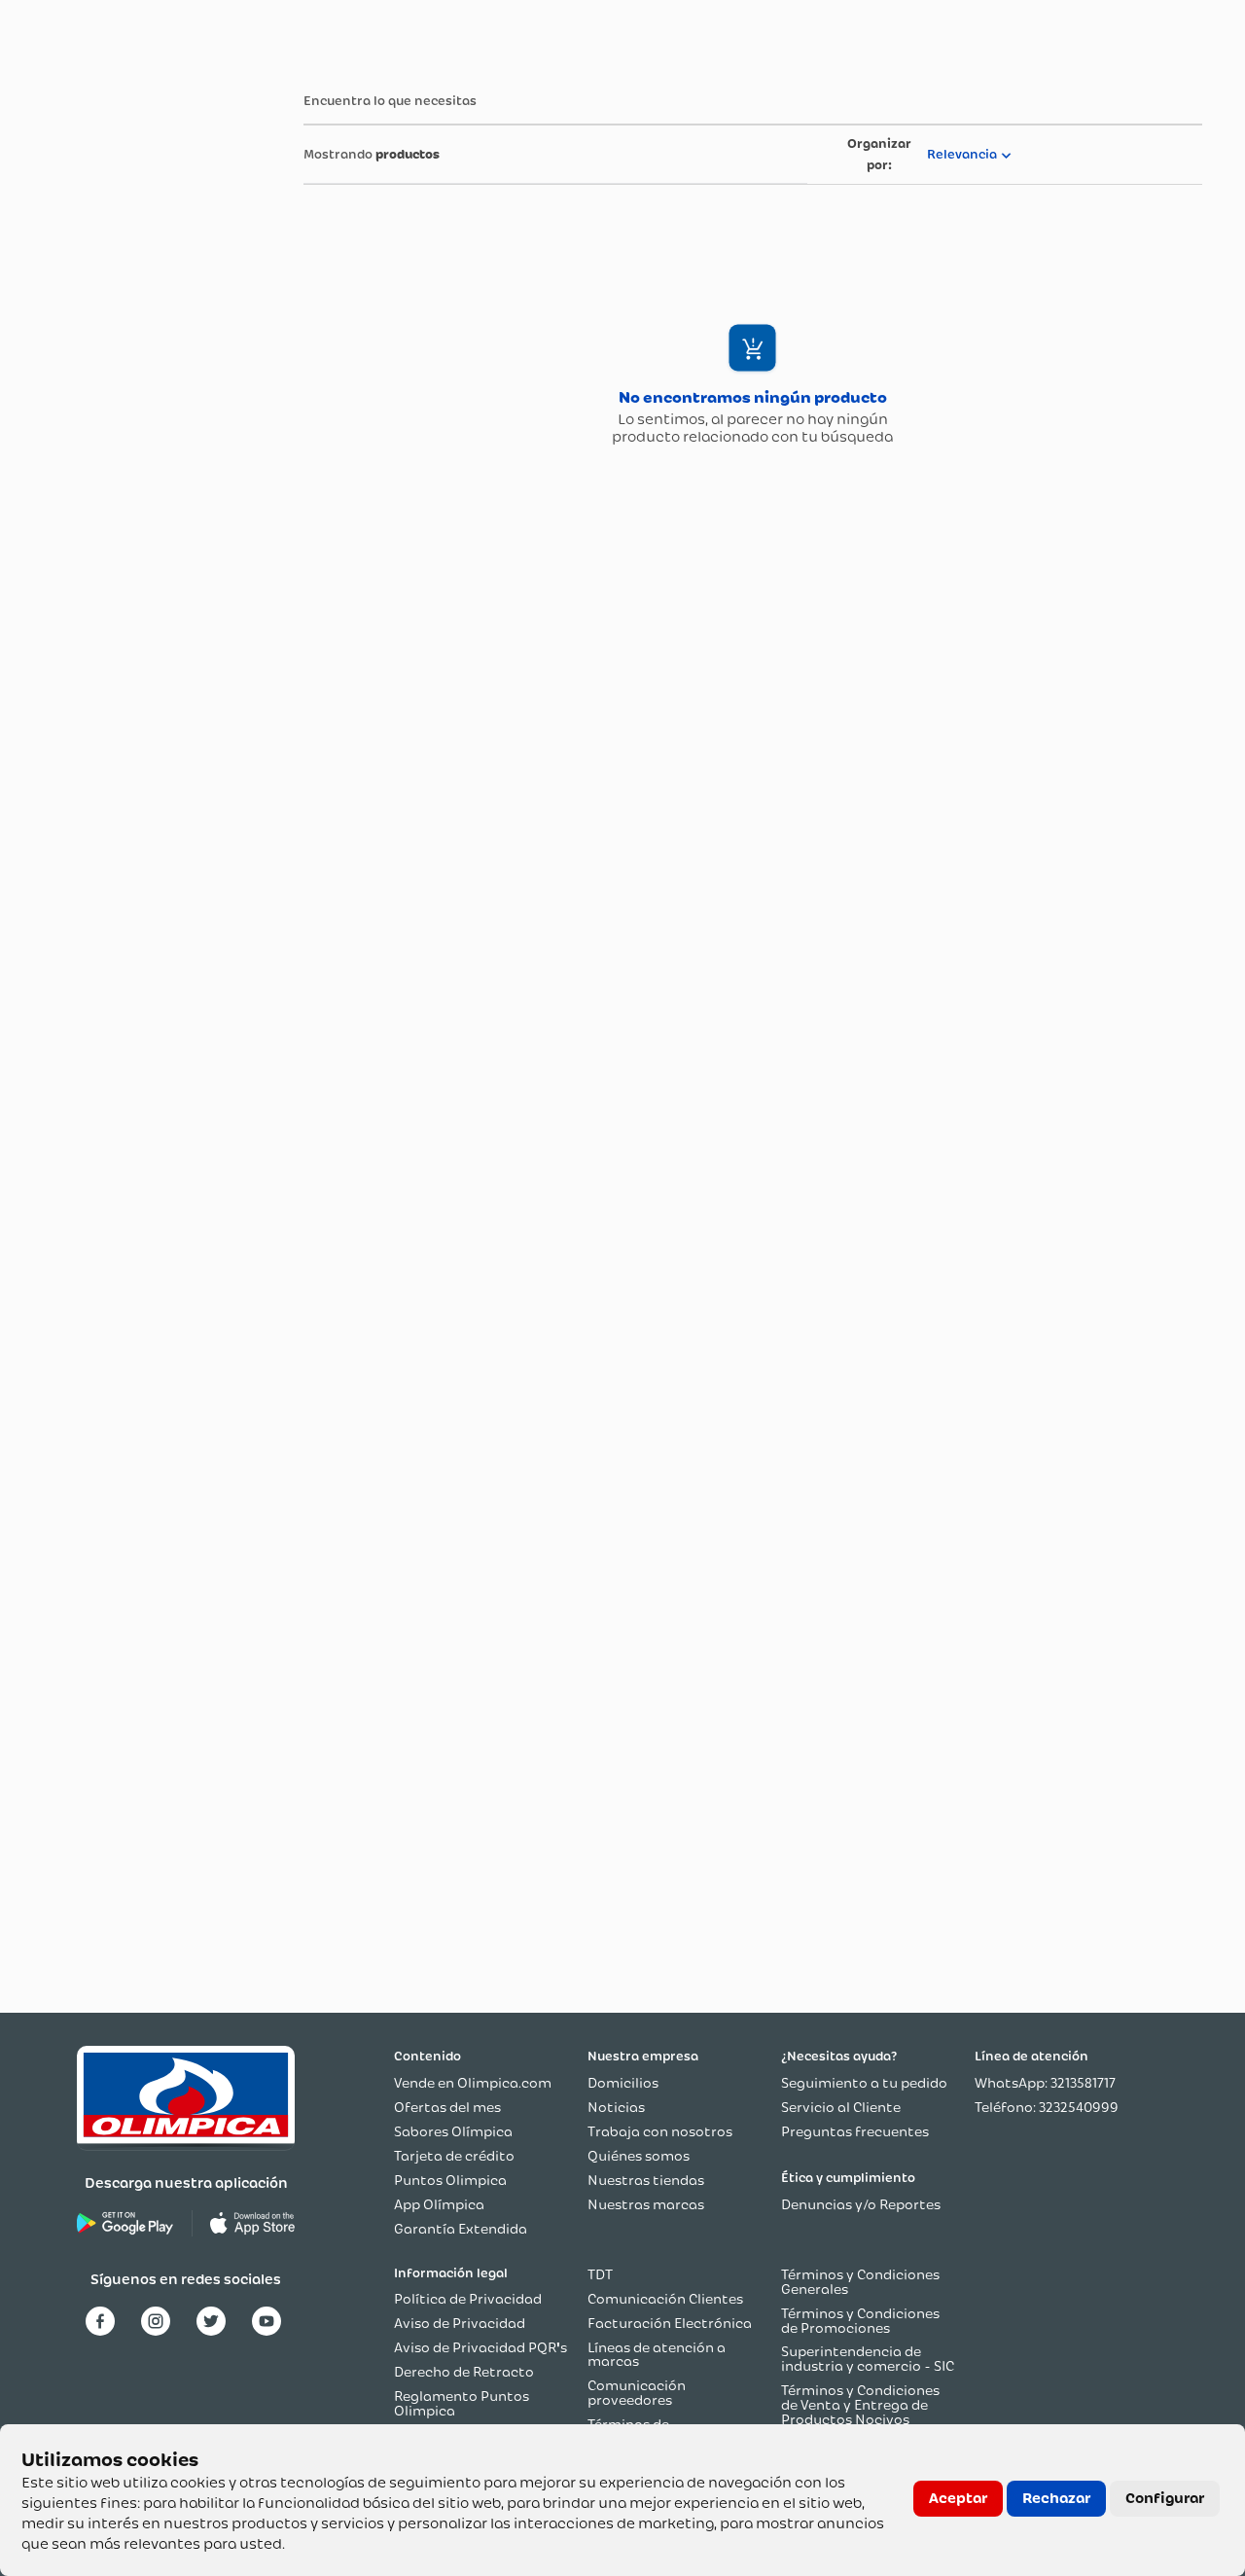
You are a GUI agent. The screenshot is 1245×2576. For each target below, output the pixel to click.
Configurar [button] (1165, 2498)
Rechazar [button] (1056, 2498)
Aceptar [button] (958, 2498)
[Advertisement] (115, 363)
